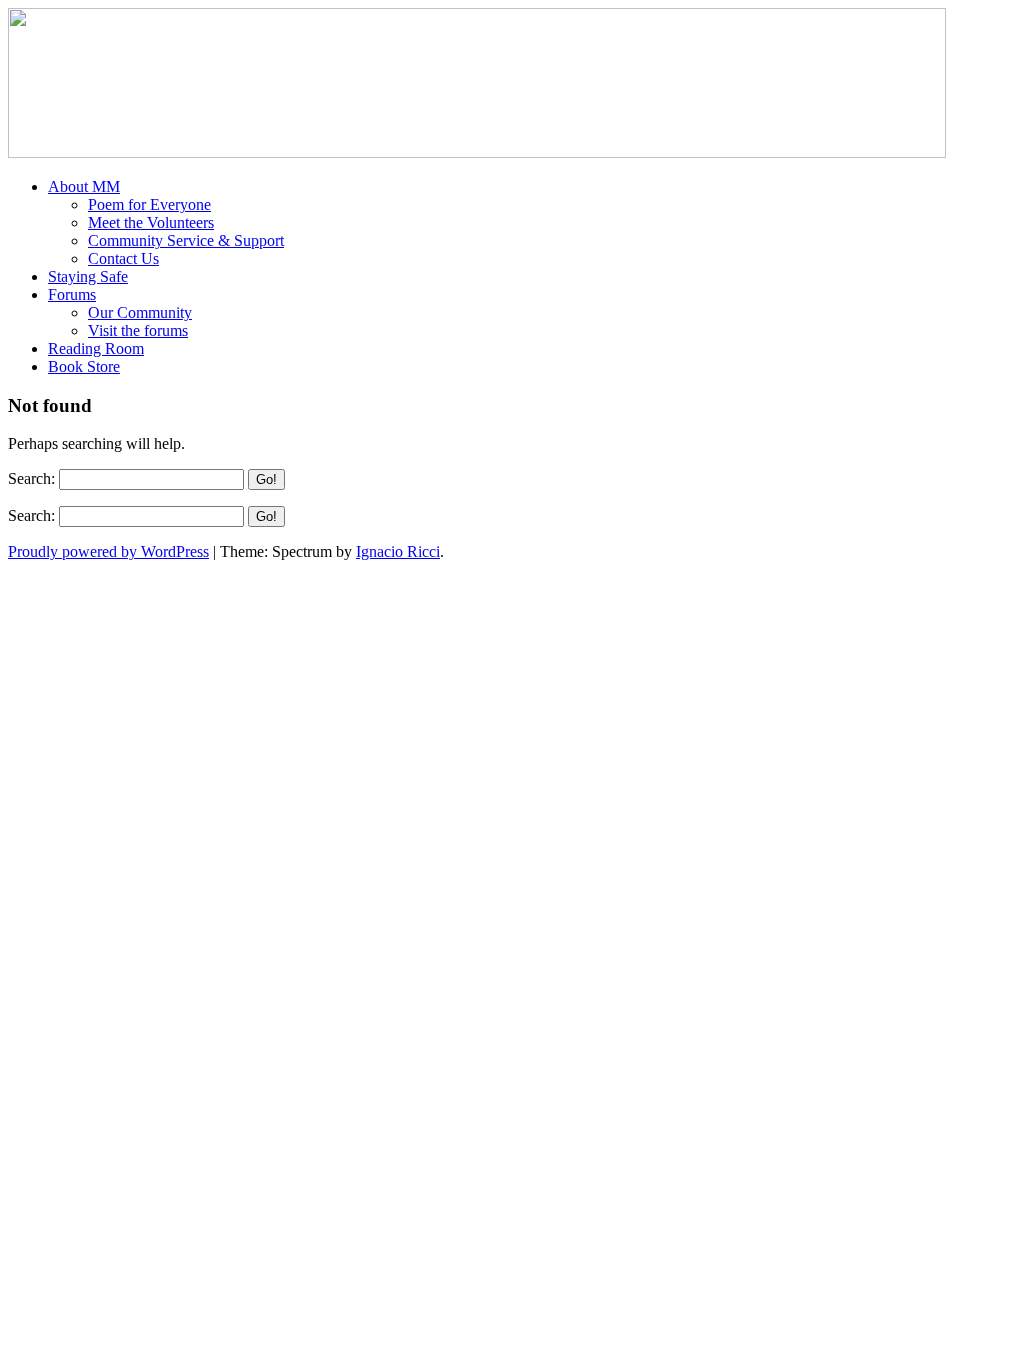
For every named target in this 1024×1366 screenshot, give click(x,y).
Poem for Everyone (149, 204)
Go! (266, 479)
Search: (31, 478)
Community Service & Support (186, 240)
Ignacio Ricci (398, 551)
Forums (72, 294)
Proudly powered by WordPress (108, 551)
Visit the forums (138, 330)
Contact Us (123, 258)
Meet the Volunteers (151, 222)
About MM (84, 186)
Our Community (140, 312)
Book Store (84, 366)
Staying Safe (88, 276)
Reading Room (96, 348)
